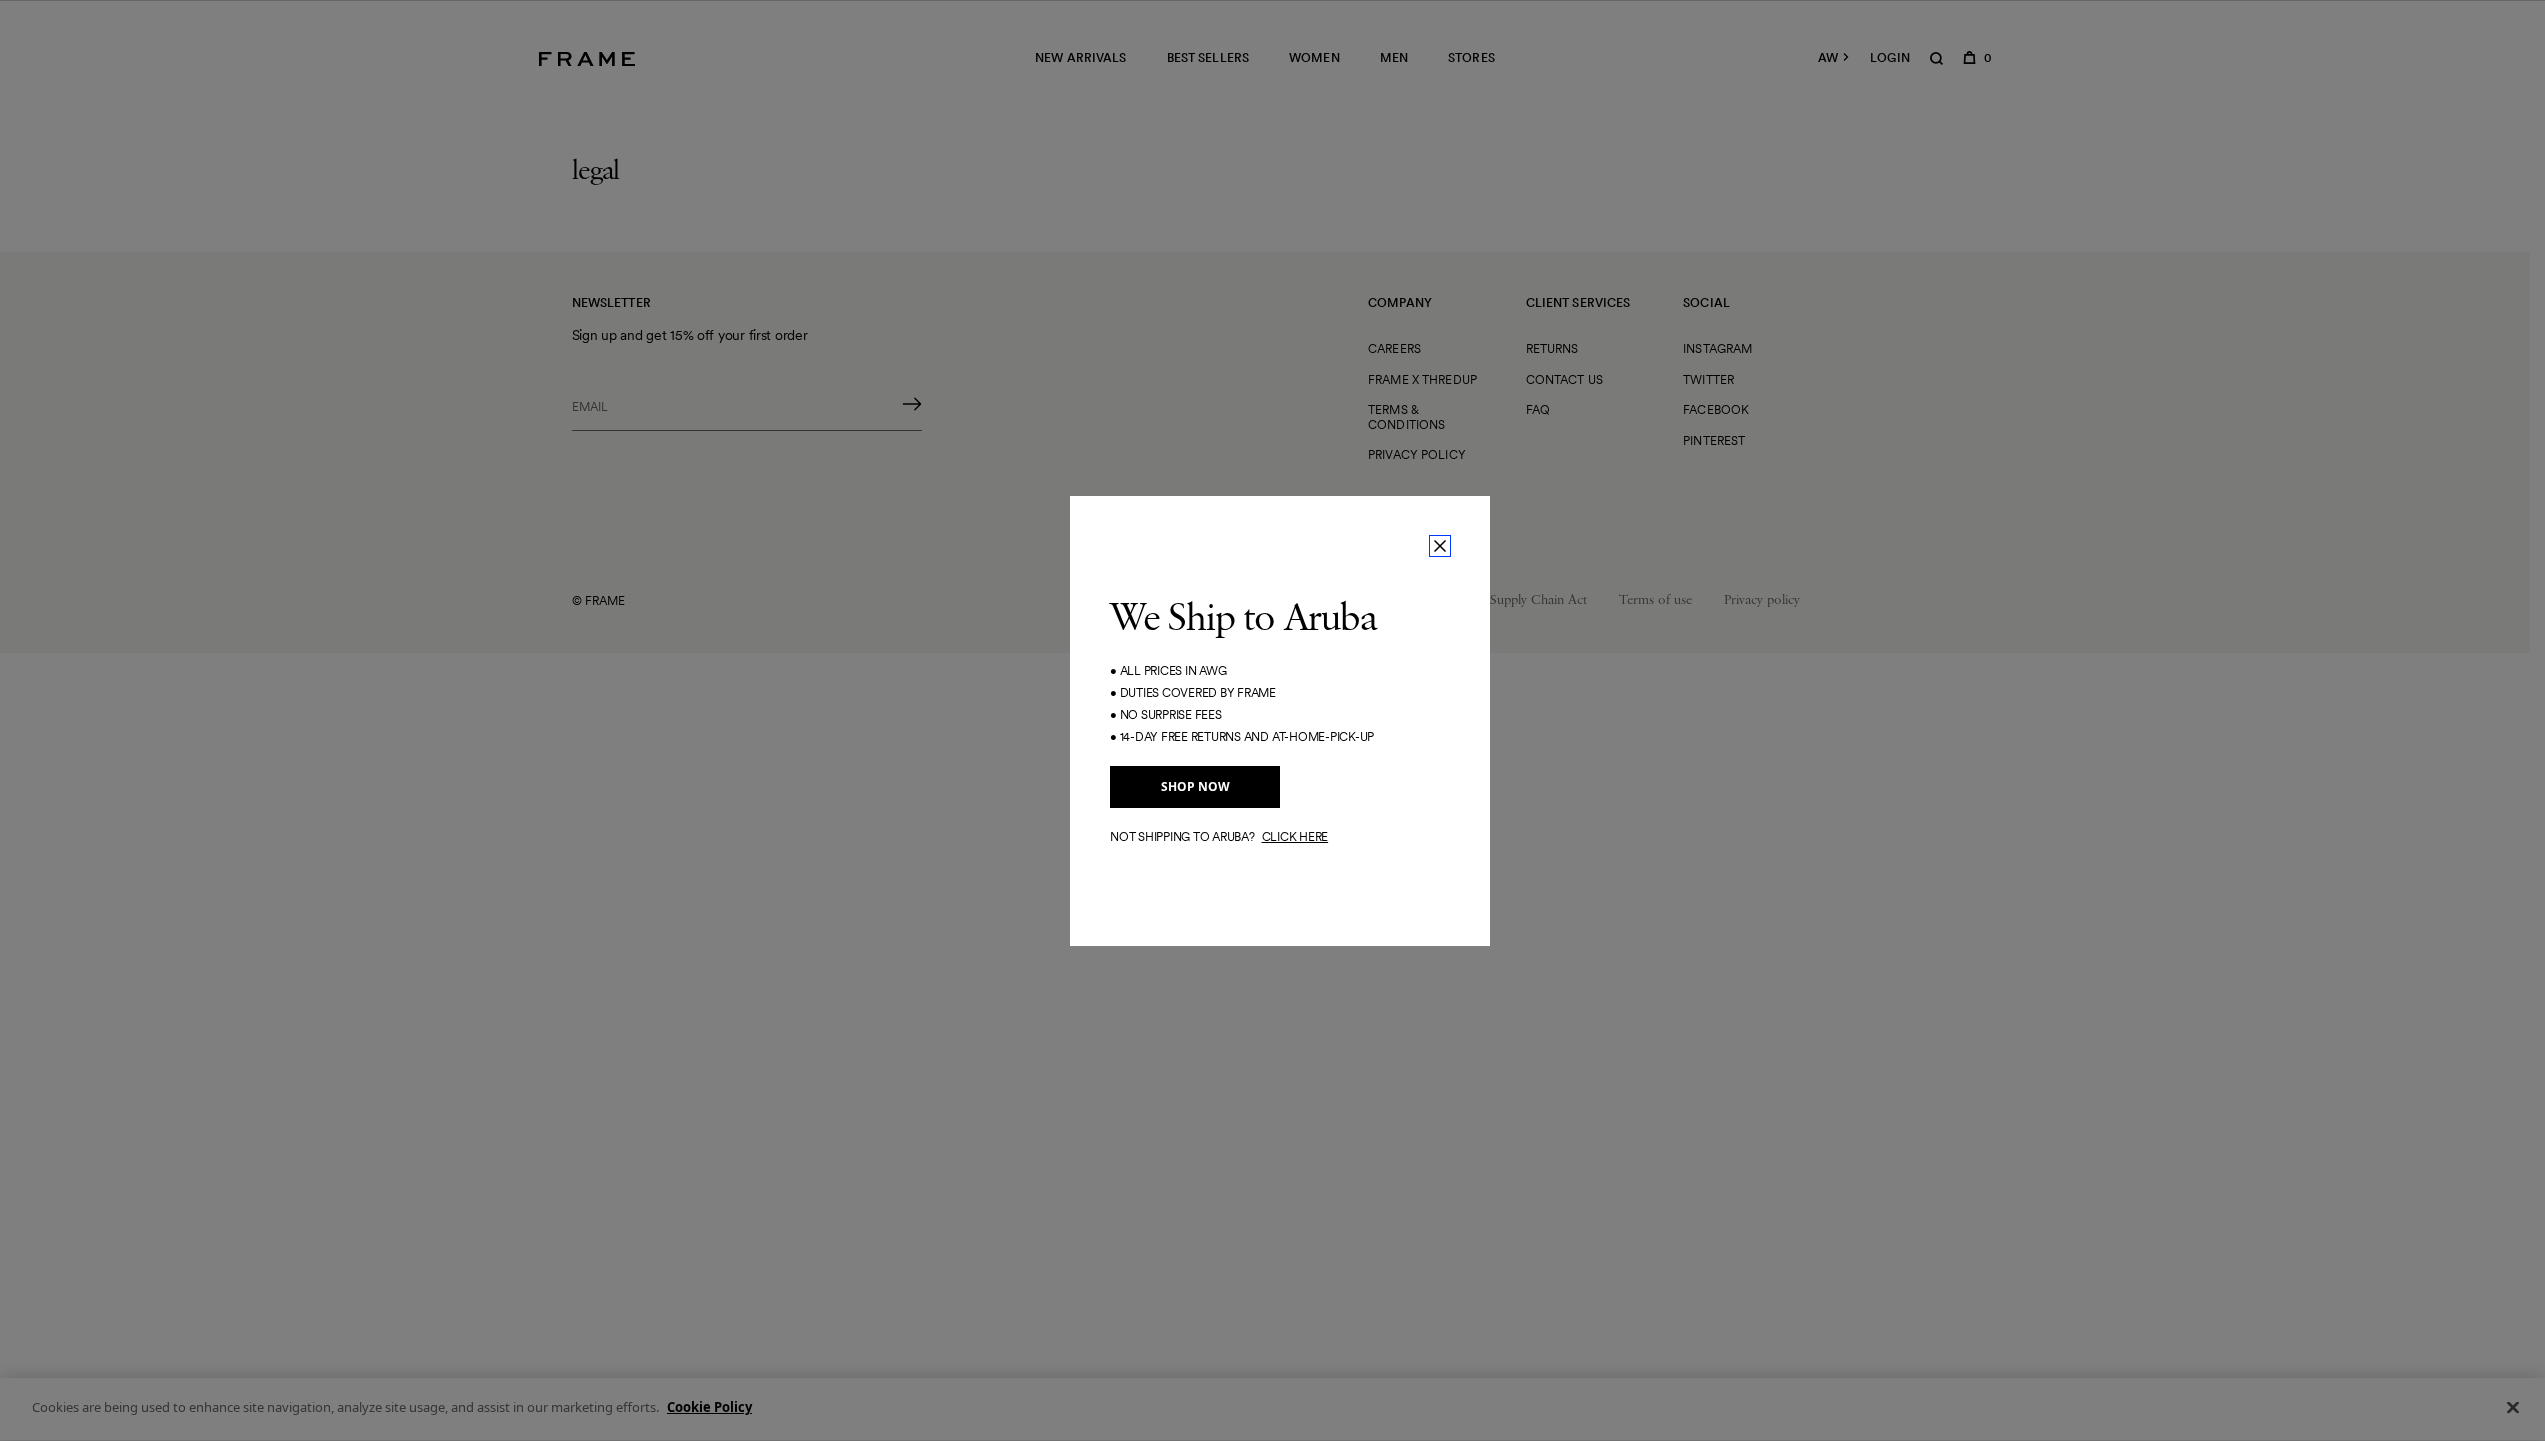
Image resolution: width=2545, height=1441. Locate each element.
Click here (1295, 836)
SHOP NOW (1195, 786)
